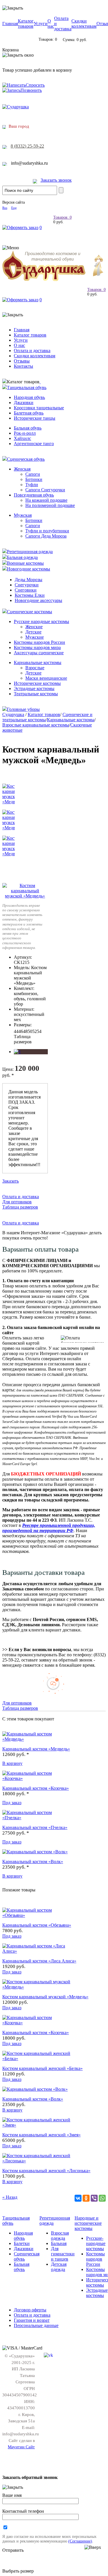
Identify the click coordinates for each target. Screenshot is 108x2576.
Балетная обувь (29, 413)
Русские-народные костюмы (96, 2243)
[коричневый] (17, 1052)
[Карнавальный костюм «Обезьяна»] (37, 1915)
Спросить (35, 85)
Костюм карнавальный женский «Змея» (41, 2135)
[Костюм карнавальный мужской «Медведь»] (25, 896)
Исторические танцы (35, 418)
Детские (33, 632)
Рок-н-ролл (25, 433)
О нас (51, 24)
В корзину (12, 1763)
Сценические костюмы (30, 612)
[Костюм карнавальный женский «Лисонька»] (37, 2161)
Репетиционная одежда (30, 552)
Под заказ (12, 1803)
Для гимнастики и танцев (63, 2254)
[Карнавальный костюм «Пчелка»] (37, 1818)
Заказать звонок (56, 180)
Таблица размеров (23, 1039)
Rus (5, 208)
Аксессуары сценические (39, 653)
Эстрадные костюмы (34, 688)
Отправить (13, 2550)
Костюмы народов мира (37, 647)
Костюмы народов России (39, 642)
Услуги (41, 24)
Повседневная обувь (34, 495)
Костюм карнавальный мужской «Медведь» (45, 1997)
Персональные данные (36, 2325)
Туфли (32, 485)
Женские (34, 627)
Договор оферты (30, 2310)
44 (16, 1031)
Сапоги (33, 474)
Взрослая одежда (60, 2236)
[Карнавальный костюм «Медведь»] (37, 1739)
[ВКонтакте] (78, 2198)
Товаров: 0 (62, 217)
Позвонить (31, 90)
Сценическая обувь (26, 459)
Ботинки (34, 479)
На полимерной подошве (50, 505)
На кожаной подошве (46, 500)
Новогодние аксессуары (38, 600)
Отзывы (22, 361)
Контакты (23, 366)
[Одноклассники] (86, 2198)
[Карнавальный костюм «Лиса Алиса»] (37, 1951)
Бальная (59, 2243)
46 (21, 1031)
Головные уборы (23, 709)
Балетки (22, 2243)
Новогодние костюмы (29, 569)
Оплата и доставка (32, 351)
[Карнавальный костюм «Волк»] (35, 1852)
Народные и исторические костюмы (88, 2223)
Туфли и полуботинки (47, 531)
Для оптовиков (17, 1202)
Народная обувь (29, 397)
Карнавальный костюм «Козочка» (36, 1788)
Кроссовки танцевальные (39, 408)
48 (25, 1031)
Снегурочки (27, 585)
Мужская (23, 515)
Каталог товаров (26, 24)
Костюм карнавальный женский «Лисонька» (46, 2171)
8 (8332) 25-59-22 (27, 146)
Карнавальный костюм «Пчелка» (35, 1827)
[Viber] (94, 2198)
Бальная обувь (28, 428)
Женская (22, 469)
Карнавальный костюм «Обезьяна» (37, 1925)
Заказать (11, 1181)
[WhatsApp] (102, 2198)
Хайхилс (22, 438)
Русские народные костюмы (41, 621)
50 (30, 1031)
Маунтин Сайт (21, 2447)
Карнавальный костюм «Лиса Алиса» (39, 1961)
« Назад (10, 2197)
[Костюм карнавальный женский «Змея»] (37, 2125)
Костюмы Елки (30, 595)
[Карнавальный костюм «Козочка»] (37, 1778)
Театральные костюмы (36, 694)
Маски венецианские (46, 678)
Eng (14, 208)
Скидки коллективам (84, 24)
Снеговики (26, 590)
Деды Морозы (29, 580)
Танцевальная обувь (27, 387)
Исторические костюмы (37, 683)
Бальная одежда (22, 557)
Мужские (35, 637)
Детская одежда (59, 2267)
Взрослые (35, 668)
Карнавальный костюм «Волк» (33, 1862)
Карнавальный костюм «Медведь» (36, 1749)
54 (39, 1031)
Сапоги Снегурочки (45, 490)
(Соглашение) (80, 2541)
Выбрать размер (18, 2571)
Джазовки (24, 403)
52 (35, 1031)
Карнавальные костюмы (38, 662)
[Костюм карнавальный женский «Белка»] (37, 2059)
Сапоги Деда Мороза (46, 536)
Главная (10, 24)
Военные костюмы (25, 563)
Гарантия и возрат (32, 2320)
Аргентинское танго (34, 444)
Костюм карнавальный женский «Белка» (42, 2068)
